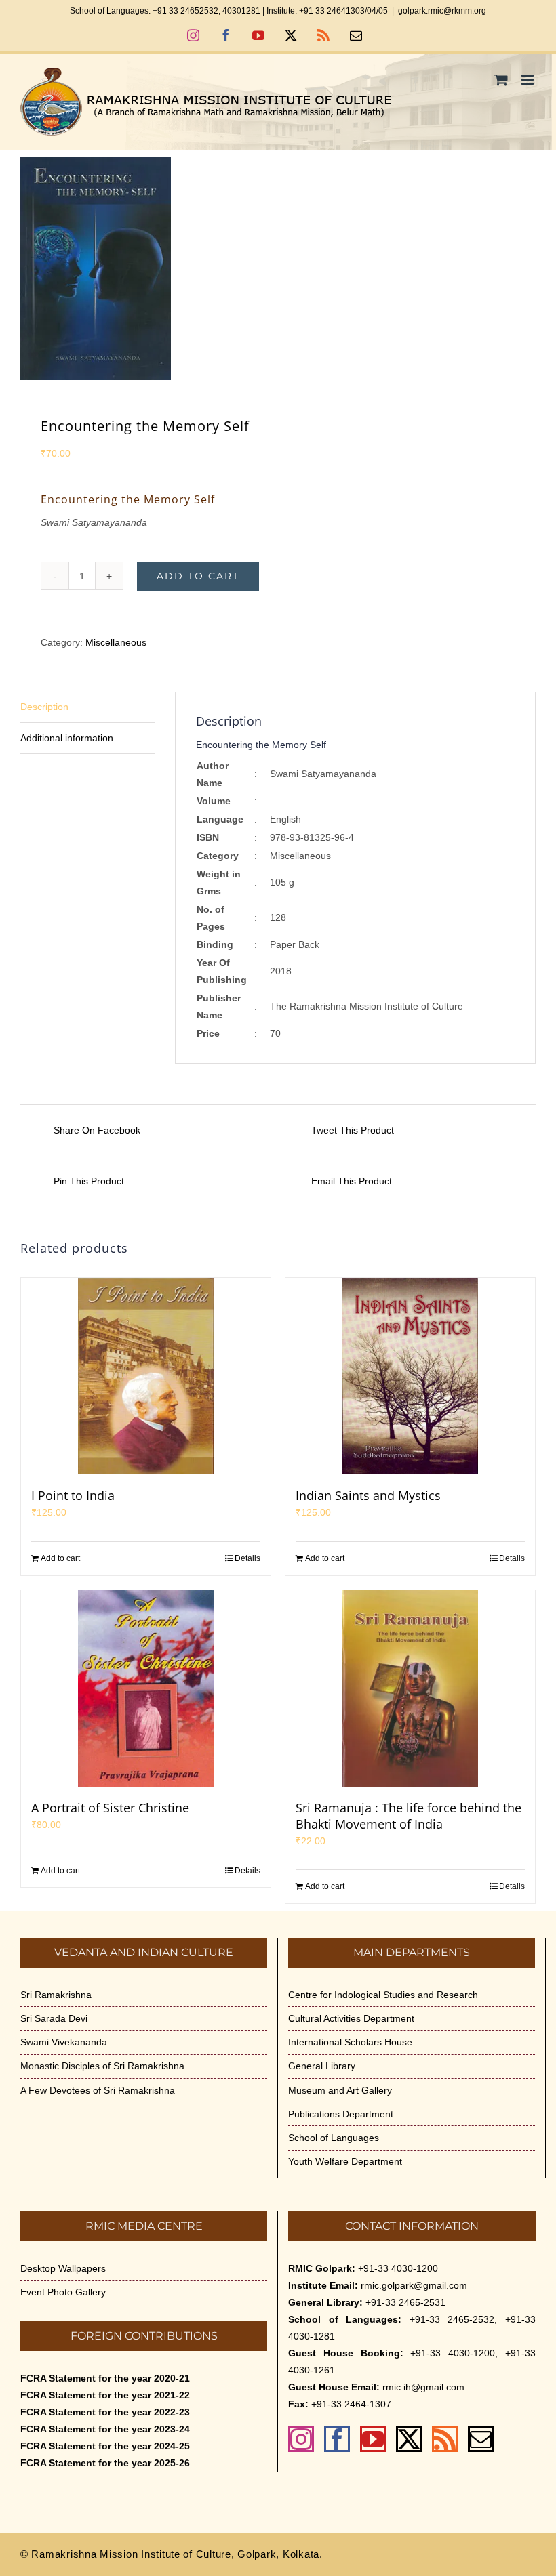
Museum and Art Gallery (340, 2090)
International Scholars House (350, 2042)
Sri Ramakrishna (56, 1995)
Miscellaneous (116, 642)
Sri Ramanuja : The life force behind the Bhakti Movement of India (409, 1816)
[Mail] (481, 2439)
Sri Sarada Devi (54, 2018)
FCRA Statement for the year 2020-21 (105, 2378)
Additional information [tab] (67, 738)
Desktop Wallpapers (63, 2268)
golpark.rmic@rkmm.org (442, 11)
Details (247, 1558)
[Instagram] (301, 2439)
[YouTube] (373, 2439)
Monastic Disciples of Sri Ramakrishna (102, 2066)
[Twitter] (409, 2439)
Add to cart (198, 576)
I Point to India (73, 1495)
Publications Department (341, 2114)
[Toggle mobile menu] (529, 80)
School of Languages (334, 2138)
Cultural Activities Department (351, 2018)
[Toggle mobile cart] (501, 80)
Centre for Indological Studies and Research (383, 1995)
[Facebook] (337, 2439)
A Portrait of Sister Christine (110, 1808)
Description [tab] (44, 707)
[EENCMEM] (278, 268)
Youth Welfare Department (345, 2161)
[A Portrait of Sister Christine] (146, 1688)
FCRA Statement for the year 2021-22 (105, 2395)
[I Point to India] (146, 1376)
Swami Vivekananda (64, 2042)
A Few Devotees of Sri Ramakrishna (98, 2090)
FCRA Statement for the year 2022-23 (105, 2412)
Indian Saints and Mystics (368, 1495)
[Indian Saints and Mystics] (410, 1376)
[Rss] (445, 2439)
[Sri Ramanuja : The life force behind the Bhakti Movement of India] (410, 1688)
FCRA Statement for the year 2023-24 (105, 2429)
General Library (322, 2066)
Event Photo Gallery (63, 2292)
